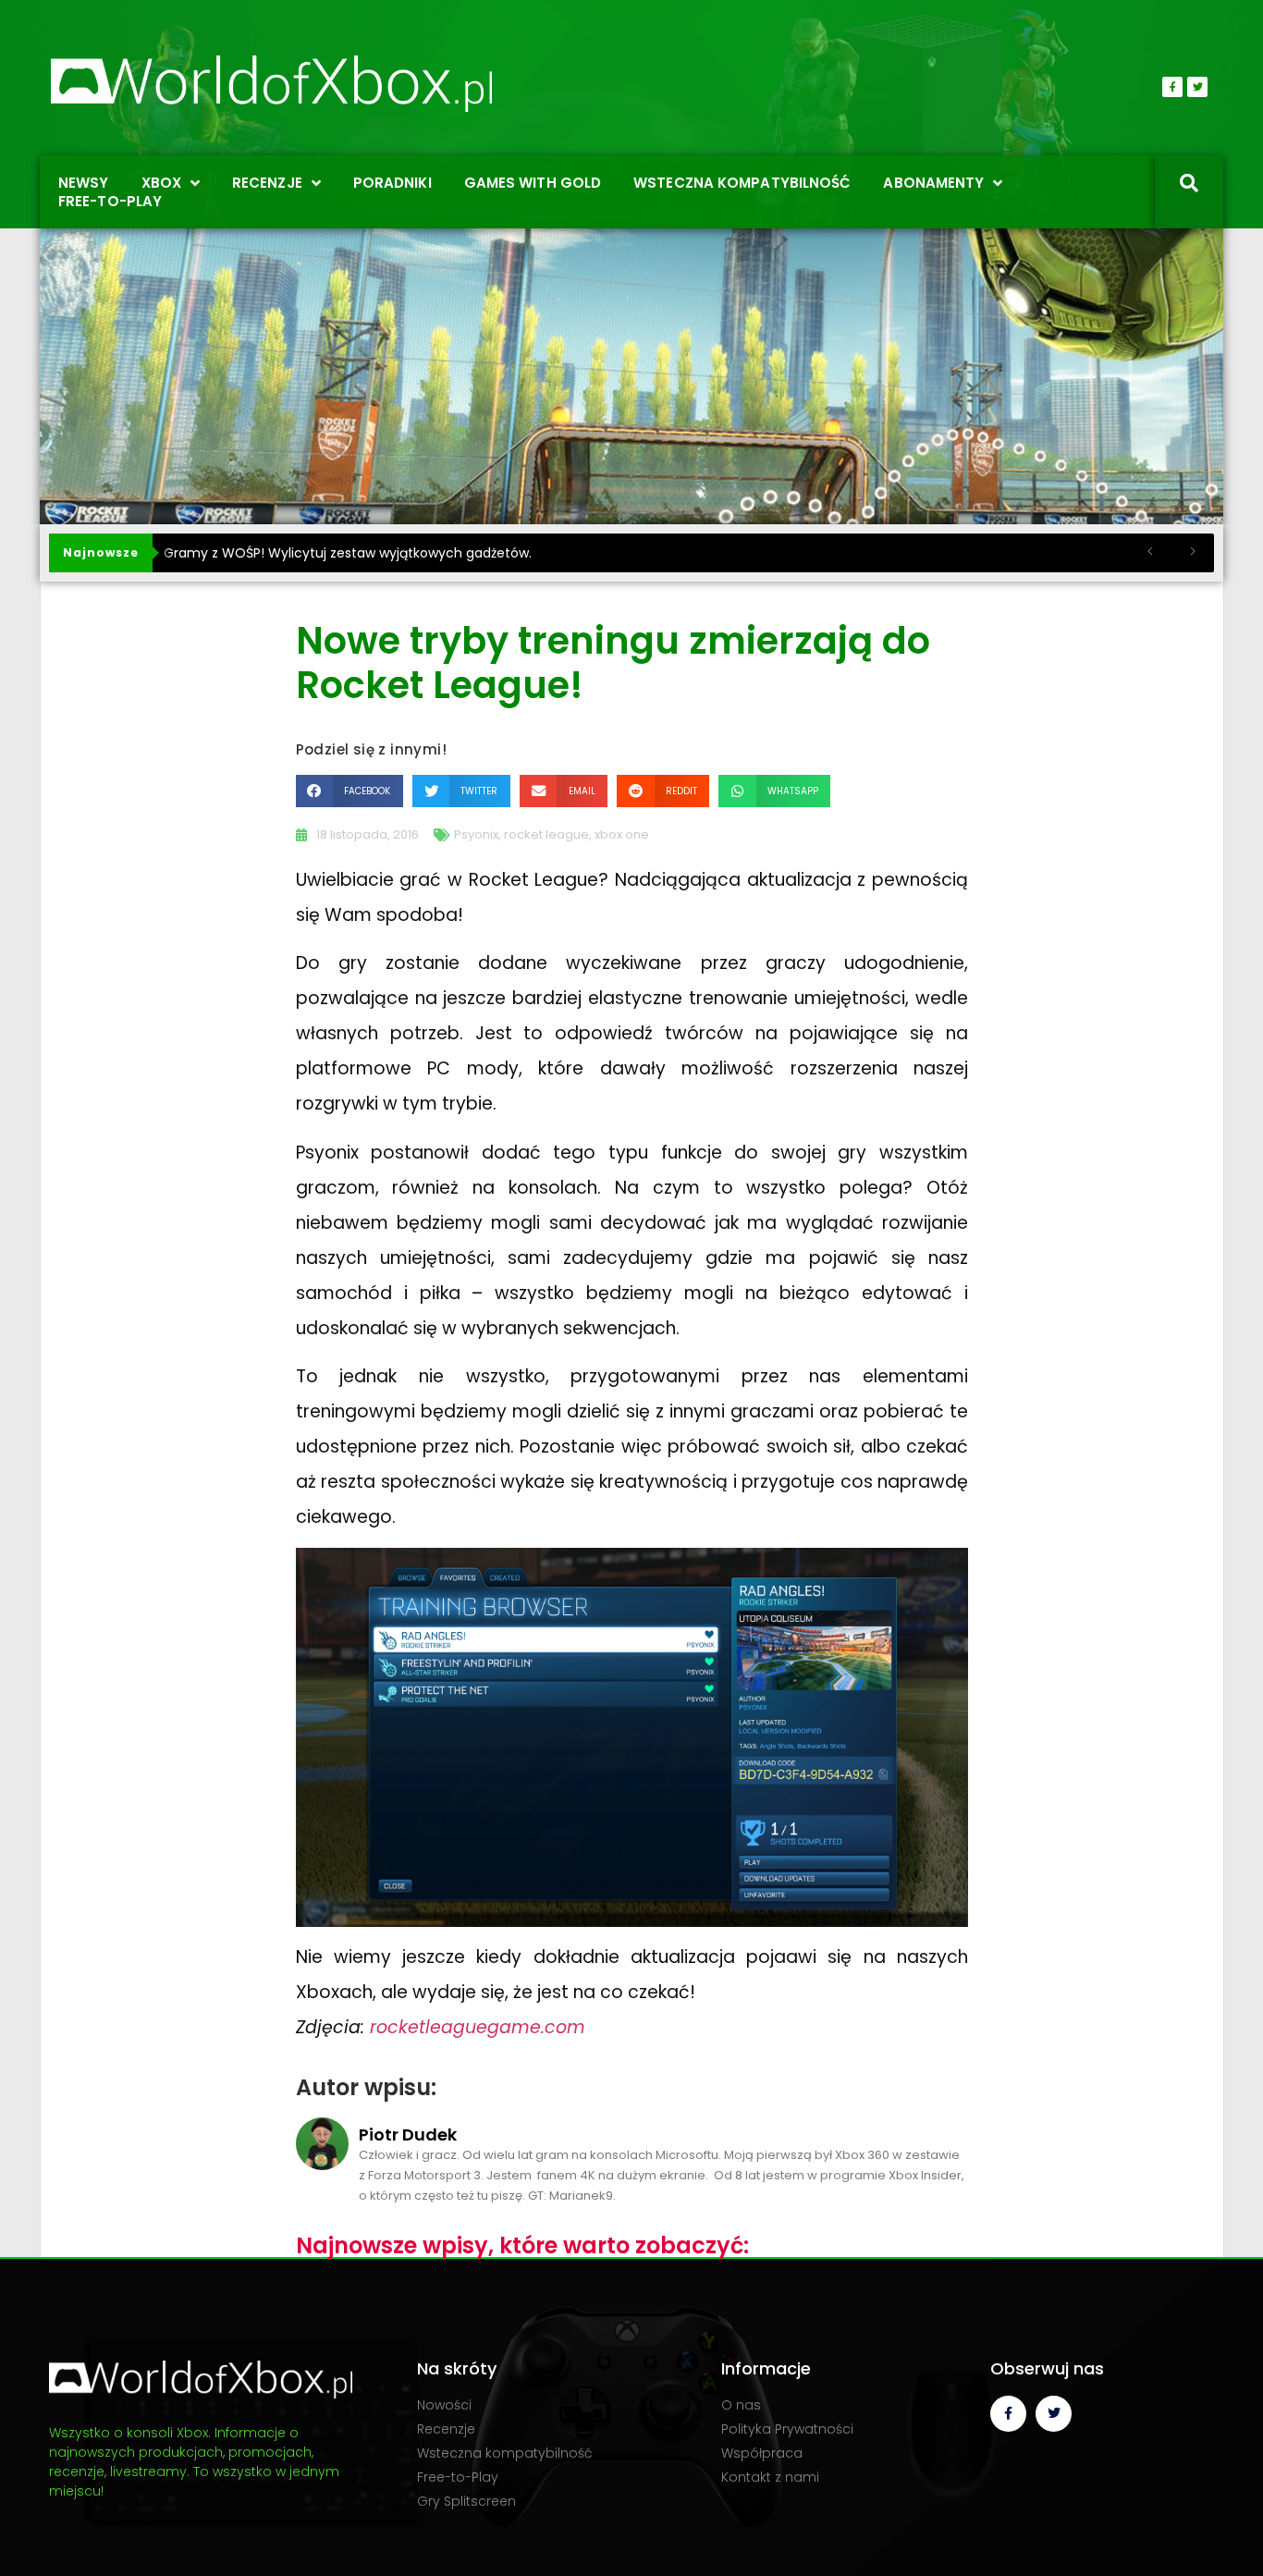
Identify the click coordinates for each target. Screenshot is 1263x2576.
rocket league (546, 834)
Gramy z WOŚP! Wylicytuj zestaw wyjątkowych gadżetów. (348, 553)
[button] (349, 791)
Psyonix (476, 834)
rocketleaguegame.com (478, 2027)
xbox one (622, 834)
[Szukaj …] (1189, 185)
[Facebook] (1172, 87)
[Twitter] (1197, 87)
